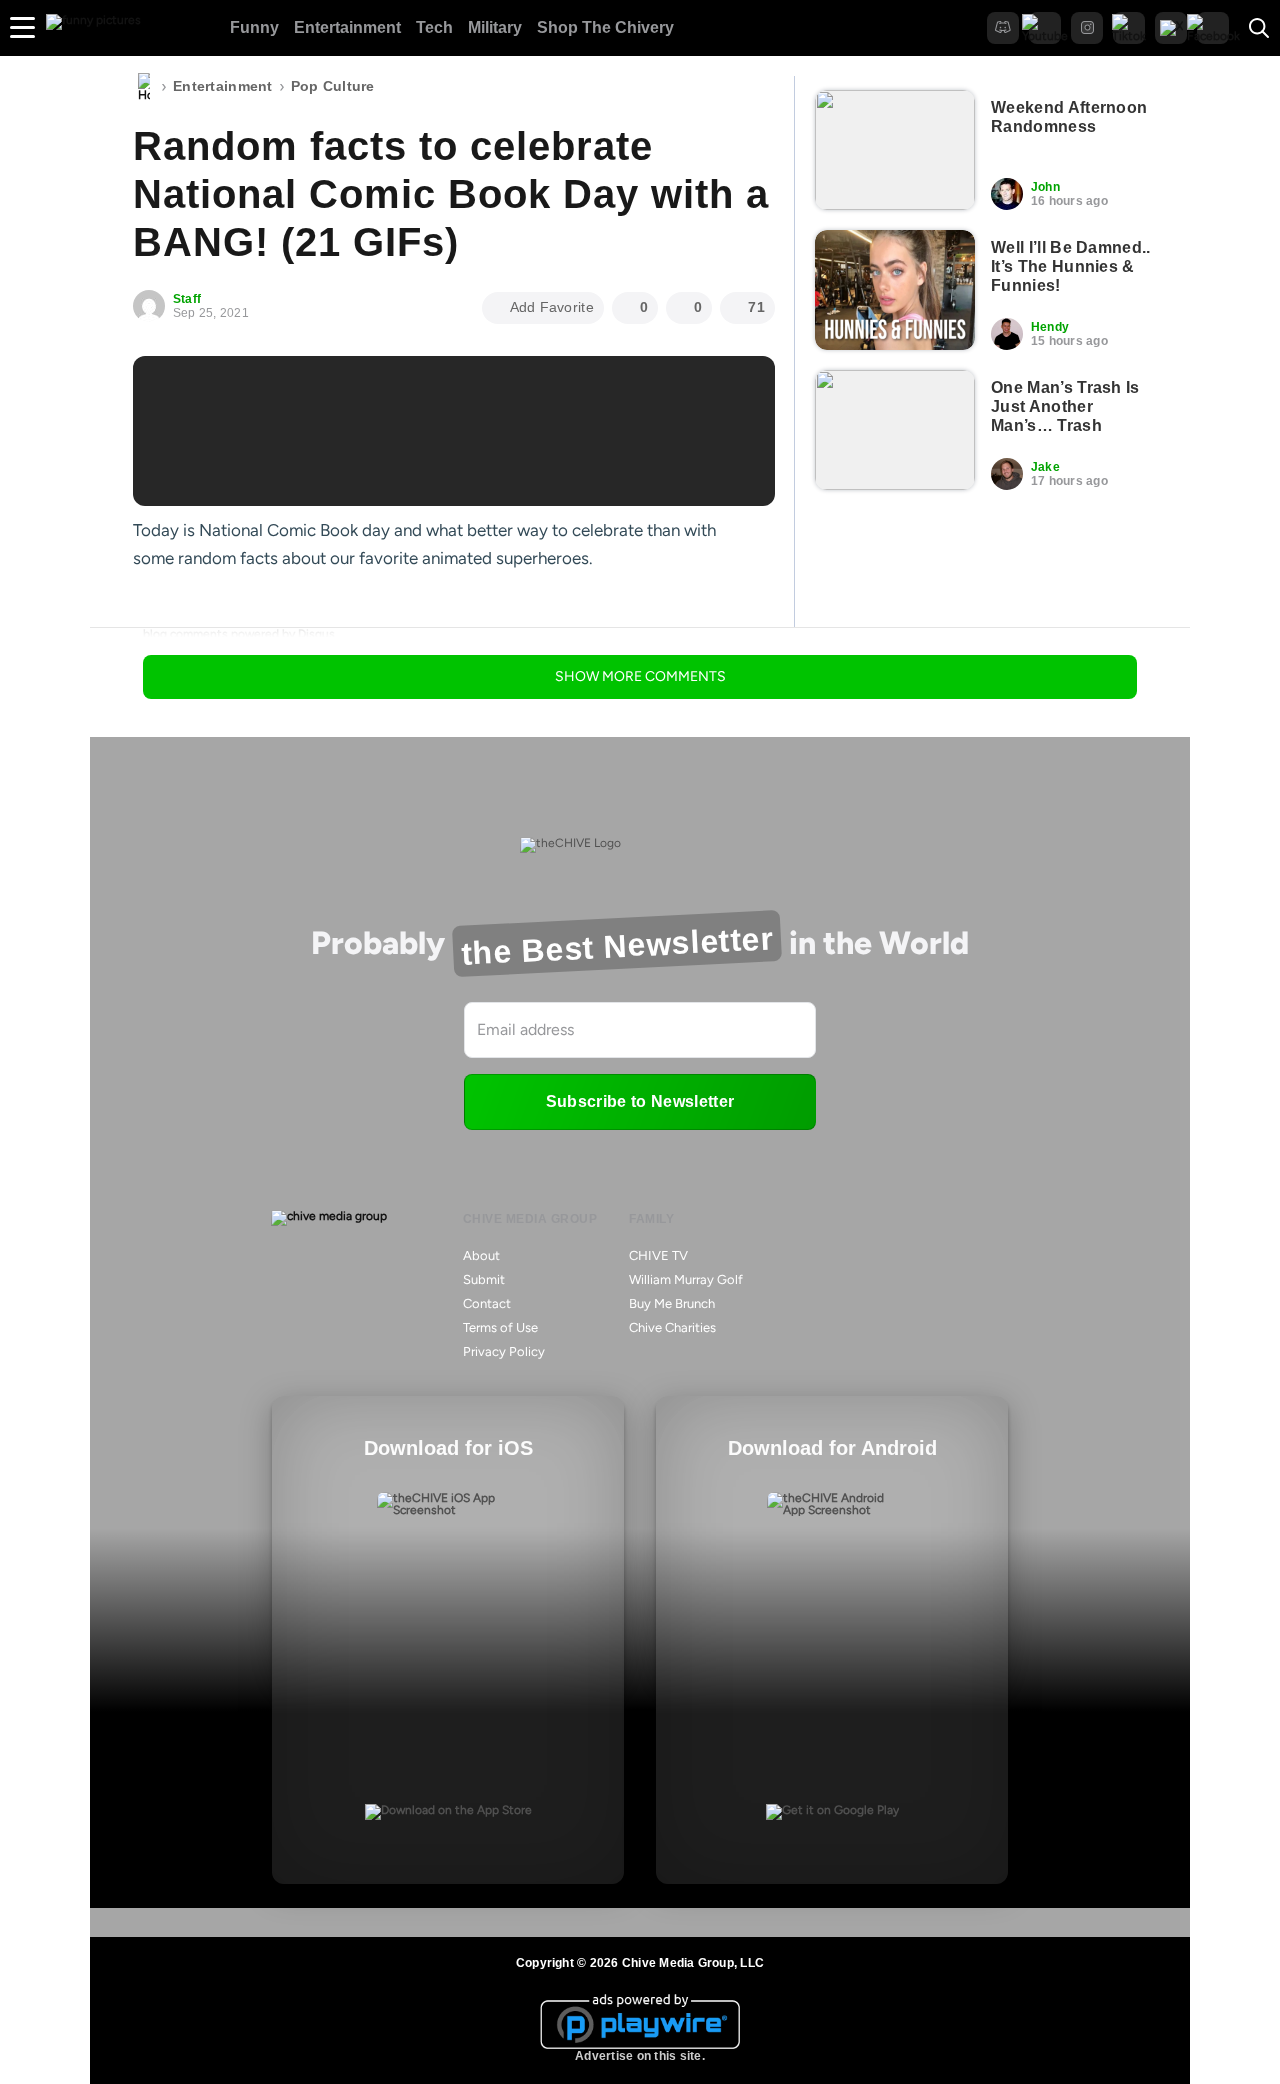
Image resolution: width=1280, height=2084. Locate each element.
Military (495, 27)
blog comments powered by (239, 634)
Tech (434, 27)
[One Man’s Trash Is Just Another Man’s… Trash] (895, 430)
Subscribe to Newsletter (640, 1101)
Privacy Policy (504, 1351)
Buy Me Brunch (672, 1303)
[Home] (144, 87)
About (481, 1255)
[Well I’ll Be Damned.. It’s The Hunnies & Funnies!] (895, 290)
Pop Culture (333, 86)
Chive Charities (672, 1327)
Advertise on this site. (640, 2056)
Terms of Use (500, 1327)
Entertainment (347, 27)
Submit (484, 1279)
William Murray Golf (686, 1279)
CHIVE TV (658, 1255)
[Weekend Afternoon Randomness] (895, 150)
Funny (254, 27)
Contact (487, 1303)
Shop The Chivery (605, 27)
